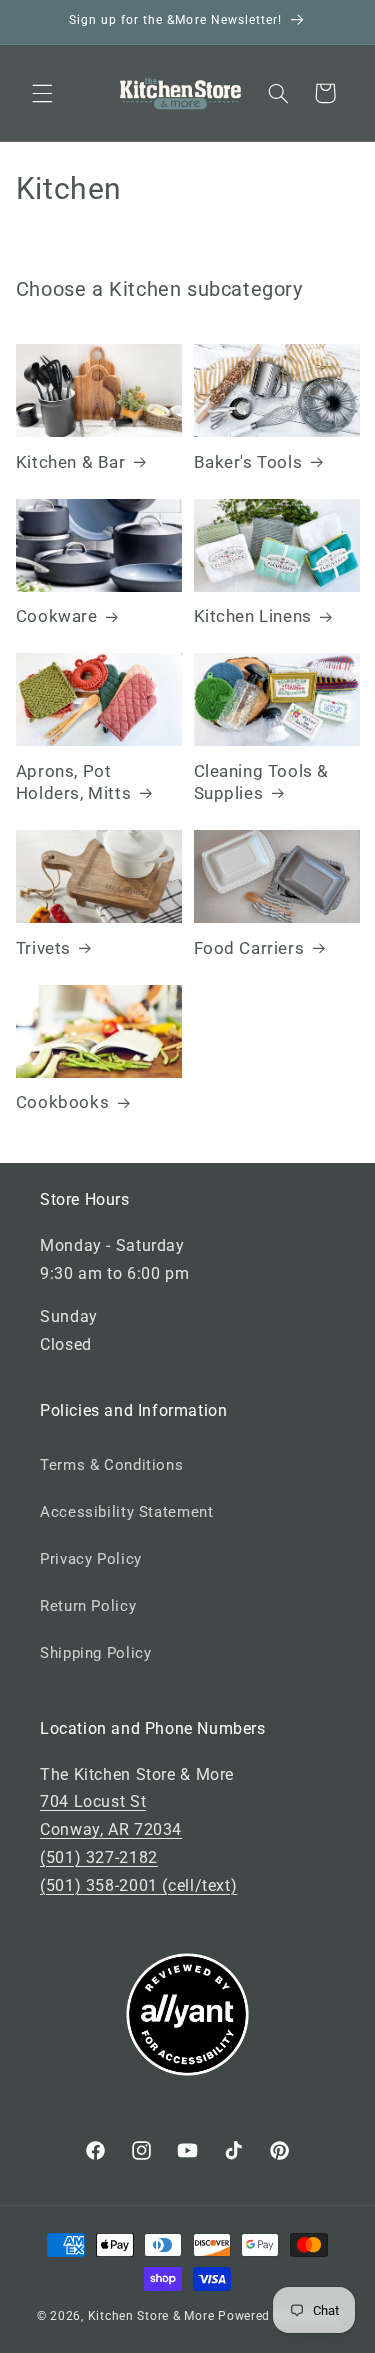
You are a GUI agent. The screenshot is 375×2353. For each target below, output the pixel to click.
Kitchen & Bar (71, 462)
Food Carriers (249, 948)
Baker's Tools (248, 462)
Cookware (57, 616)
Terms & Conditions (111, 1465)
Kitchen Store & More (151, 2316)
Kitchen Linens (253, 616)
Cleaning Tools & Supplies (262, 782)
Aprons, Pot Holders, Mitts (73, 782)
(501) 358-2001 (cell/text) (138, 1885)
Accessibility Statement (127, 1512)
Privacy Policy (91, 1559)
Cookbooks (62, 1102)
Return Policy (88, 1606)
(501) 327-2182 (99, 1857)
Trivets (43, 948)
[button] (42, 93)
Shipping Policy (95, 1653)
